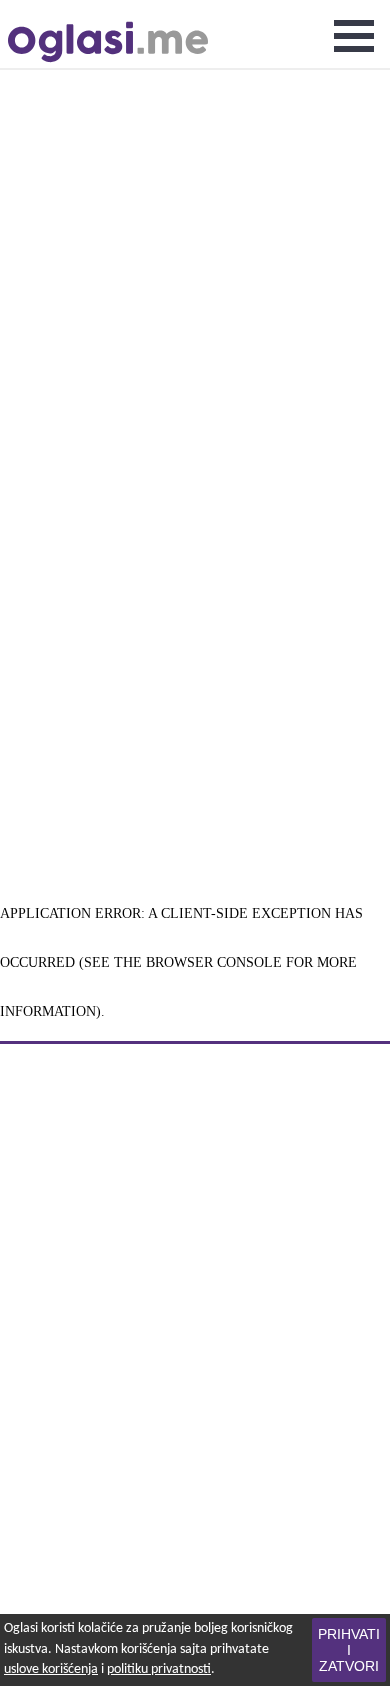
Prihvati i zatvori (349, 1650)
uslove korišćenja (51, 1669)
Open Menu (354, 36)
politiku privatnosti (159, 1669)
